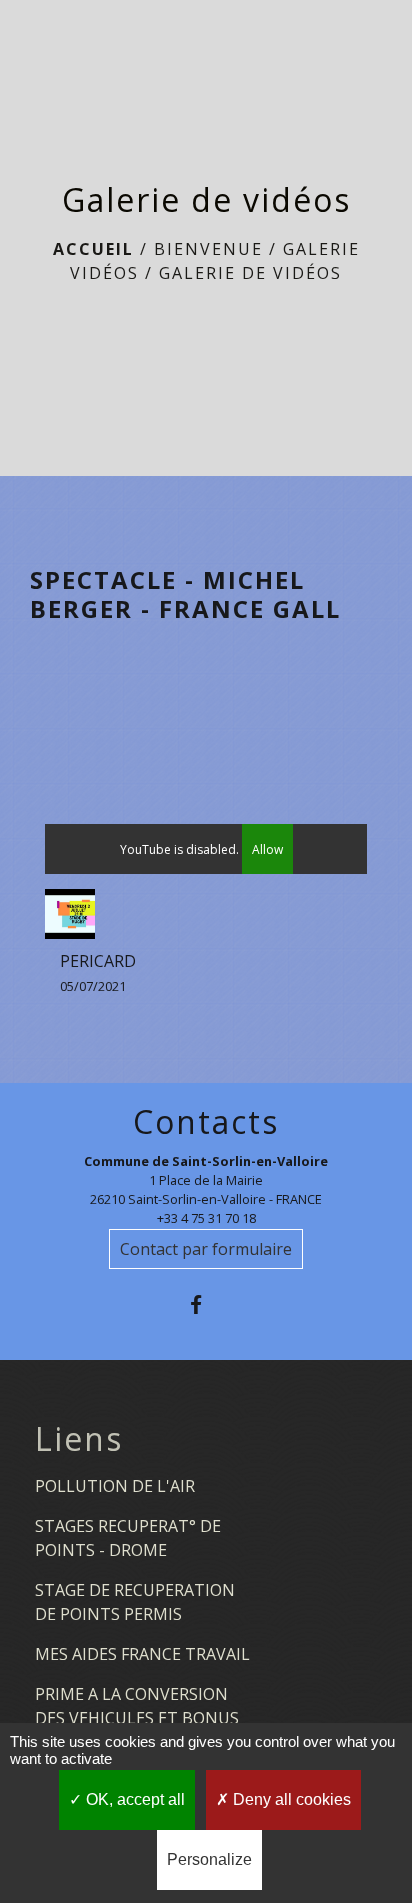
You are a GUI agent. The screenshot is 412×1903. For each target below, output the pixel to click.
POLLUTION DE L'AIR (115, 1486)
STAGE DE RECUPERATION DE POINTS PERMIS (135, 1602)
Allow (267, 849)
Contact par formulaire (206, 1249)
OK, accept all (133, 1799)
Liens (79, 1439)
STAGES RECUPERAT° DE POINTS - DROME (128, 1538)
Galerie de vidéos (250, 273)
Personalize (209, 1859)
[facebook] (205, 1304)
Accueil (93, 249)
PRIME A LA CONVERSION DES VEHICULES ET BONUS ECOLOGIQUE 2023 (137, 1718)
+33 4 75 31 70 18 (206, 1218)
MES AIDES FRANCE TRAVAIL (142, 1654)
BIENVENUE (208, 249)
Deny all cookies (290, 1799)
